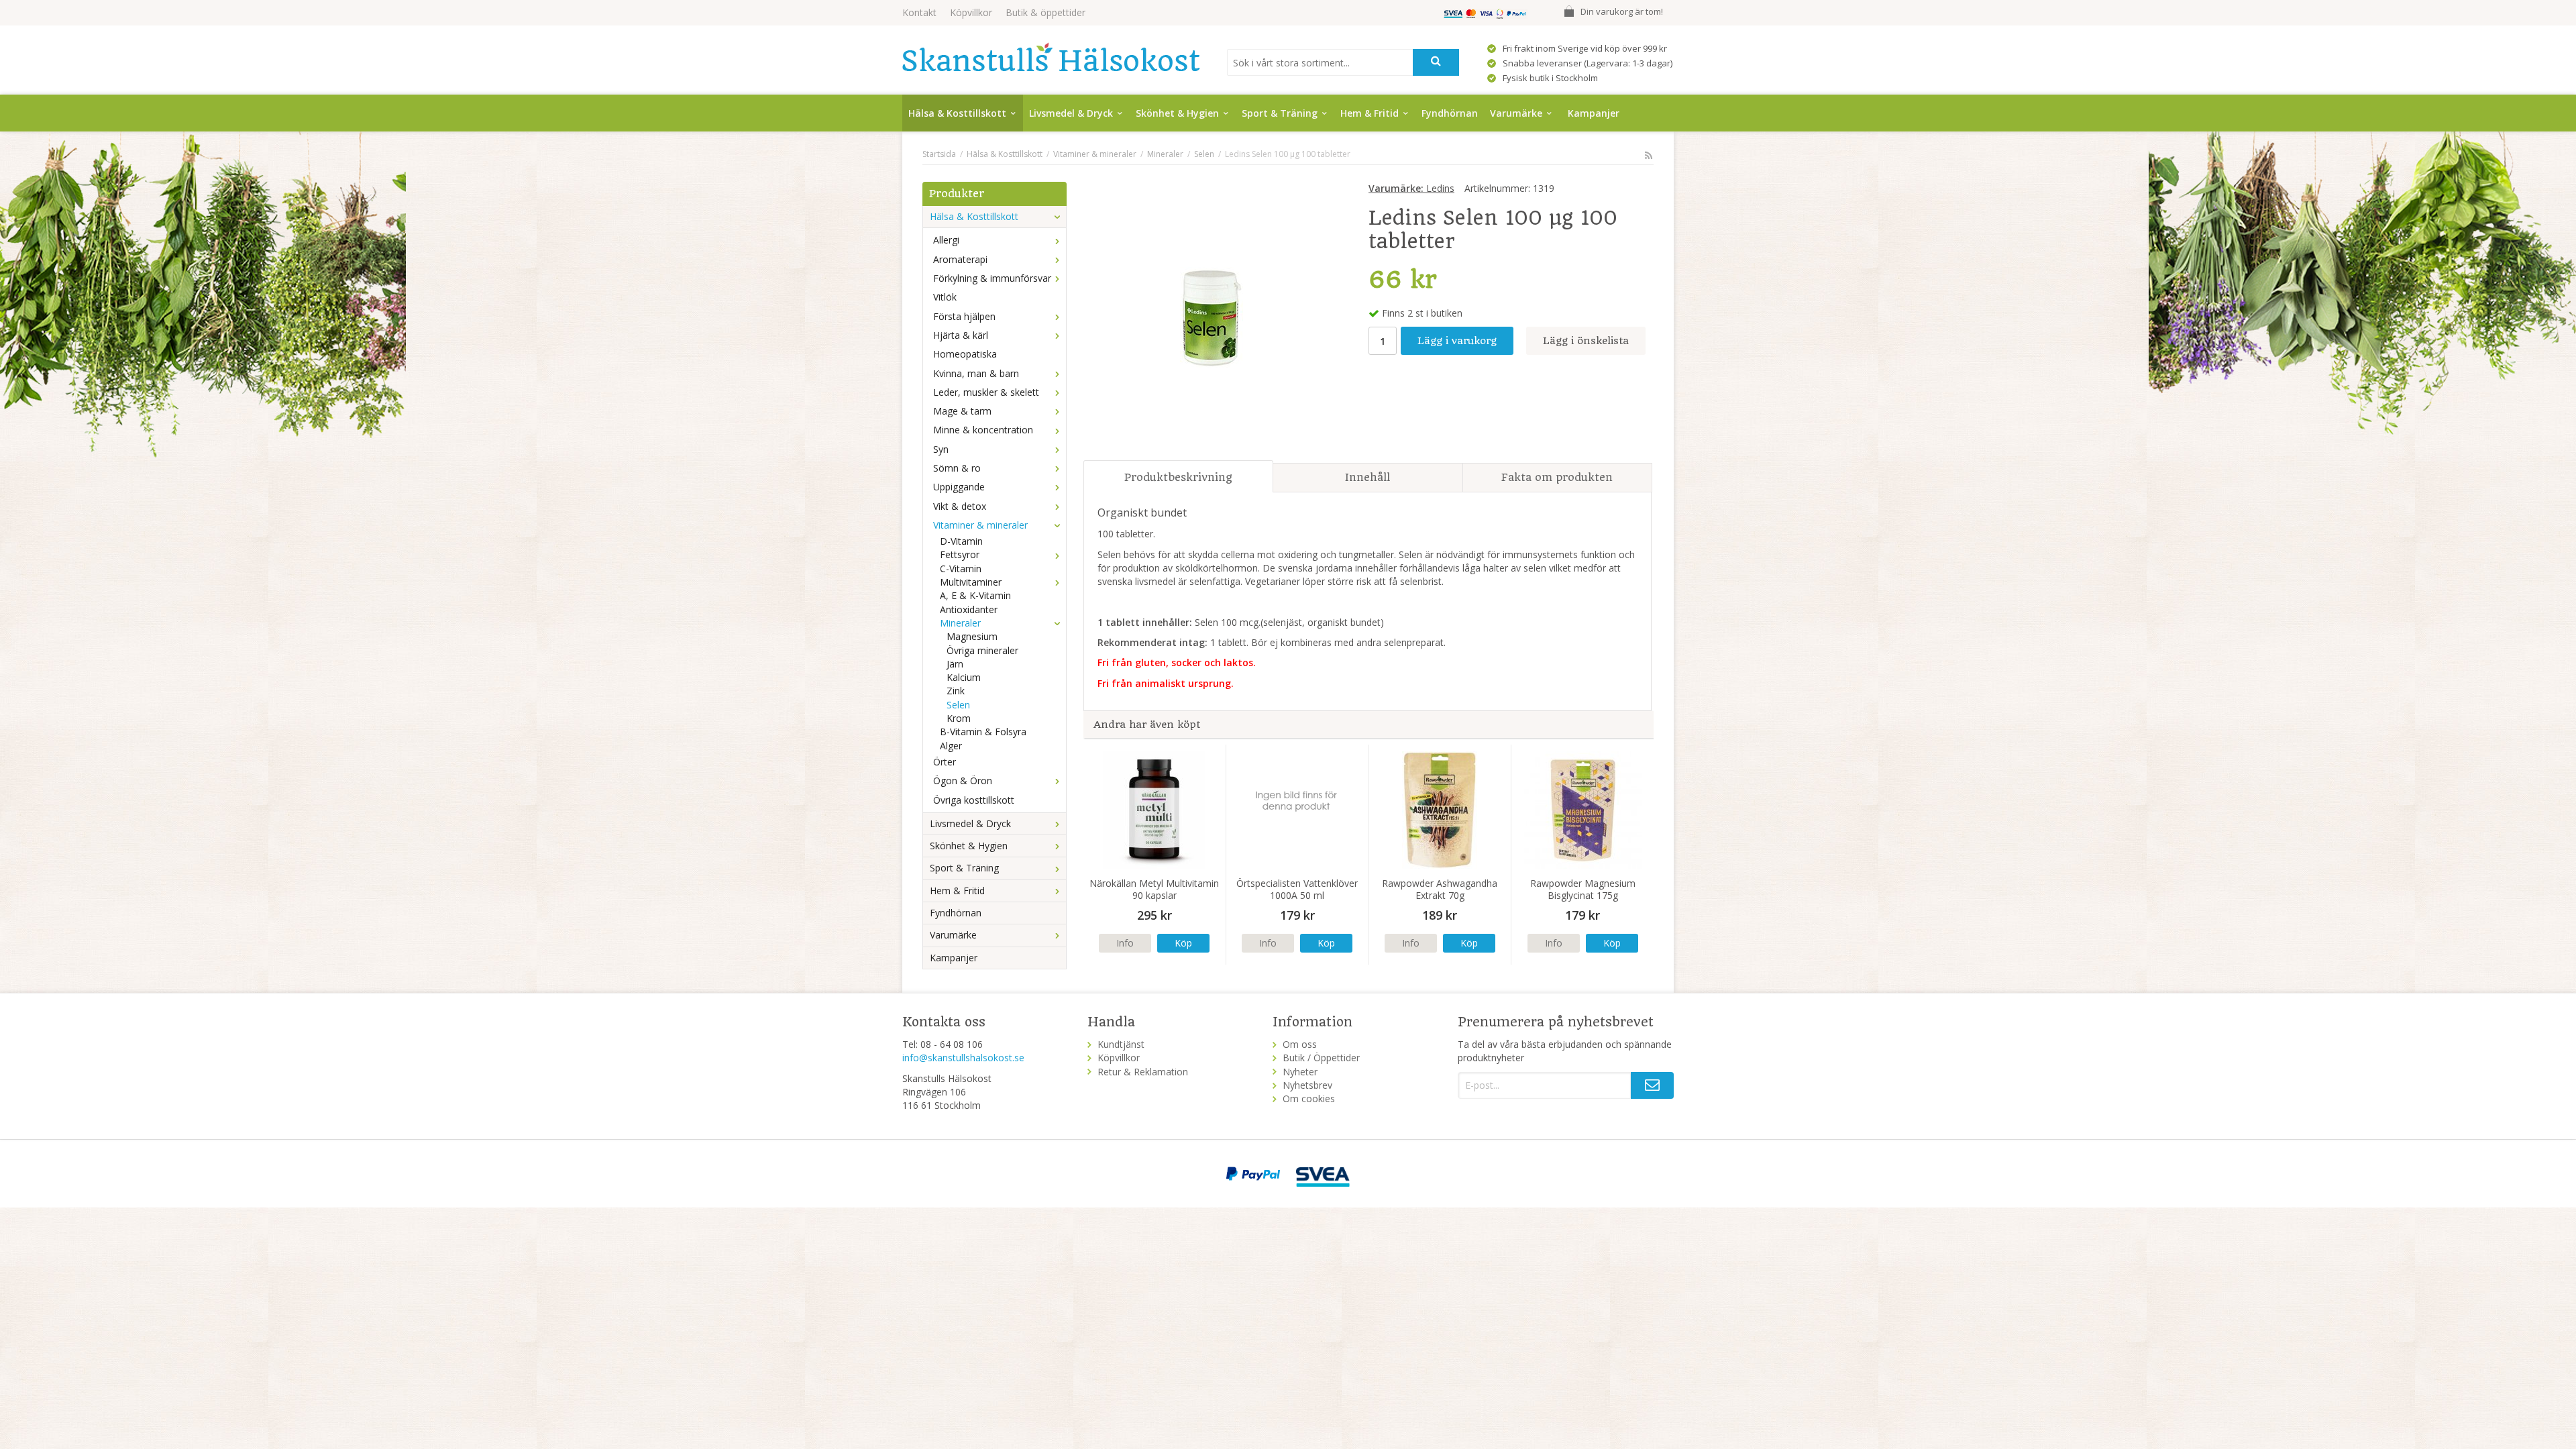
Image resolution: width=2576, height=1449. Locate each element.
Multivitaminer (971, 582)
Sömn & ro (957, 468)
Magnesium (972, 636)
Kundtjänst (1121, 1044)
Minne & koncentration (983, 430)
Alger (951, 746)
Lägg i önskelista (1586, 341)
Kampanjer (1594, 113)
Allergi (946, 240)
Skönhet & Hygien (1177, 113)
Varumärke (1516, 113)
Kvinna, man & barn (976, 373)
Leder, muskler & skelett (986, 392)
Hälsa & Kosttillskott (957, 113)
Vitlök (945, 297)
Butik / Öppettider (1321, 1058)
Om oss (1300, 1044)
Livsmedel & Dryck (1071, 113)
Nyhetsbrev (1307, 1085)
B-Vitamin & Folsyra (983, 732)
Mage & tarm (962, 411)
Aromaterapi (960, 259)
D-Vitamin (961, 541)
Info (1125, 943)
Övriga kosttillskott (974, 800)
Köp (1183, 943)
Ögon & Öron (963, 781)
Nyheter (1300, 1072)
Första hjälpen (964, 316)
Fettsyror (960, 554)
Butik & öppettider (1045, 12)
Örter (945, 762)
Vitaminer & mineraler (980, 525)
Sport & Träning (1280, 113)
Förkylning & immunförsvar (992, 278)
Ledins (1411, 188)
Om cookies (1309, 1098)
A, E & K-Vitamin (975, 595)
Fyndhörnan (1450, 113)
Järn (955, 664)
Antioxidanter (969, 609)
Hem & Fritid (1370, 113)
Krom (959, 718)
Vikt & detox (960, 506)
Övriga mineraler (982, 650)
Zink (956, 691)
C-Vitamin (961, 569)
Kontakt (919, 12)
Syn (941, 449)
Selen (958, 705)
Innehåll (1367, 477)
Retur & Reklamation (1143, 1072)
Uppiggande (959, 487)
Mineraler (960, 623)
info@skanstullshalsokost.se (963, 1058)
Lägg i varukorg (1457, 341)
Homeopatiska (965, 354)
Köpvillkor (971, 12)
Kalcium (964, 677)
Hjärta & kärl (961, 335)
